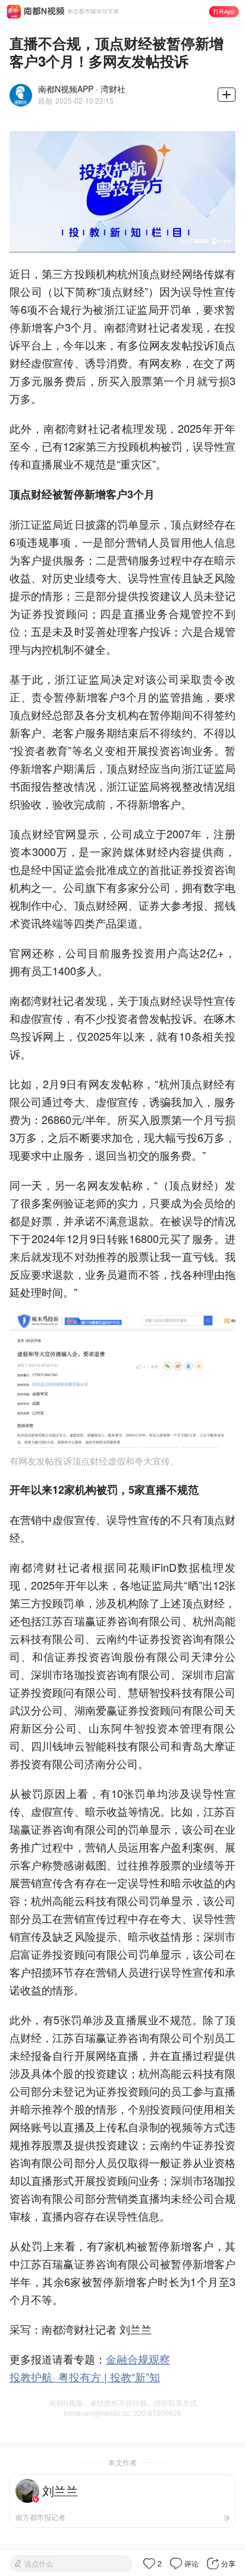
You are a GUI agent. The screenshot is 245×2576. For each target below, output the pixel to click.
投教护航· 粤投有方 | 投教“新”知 (85, 2377)
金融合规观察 (138, 2359)
